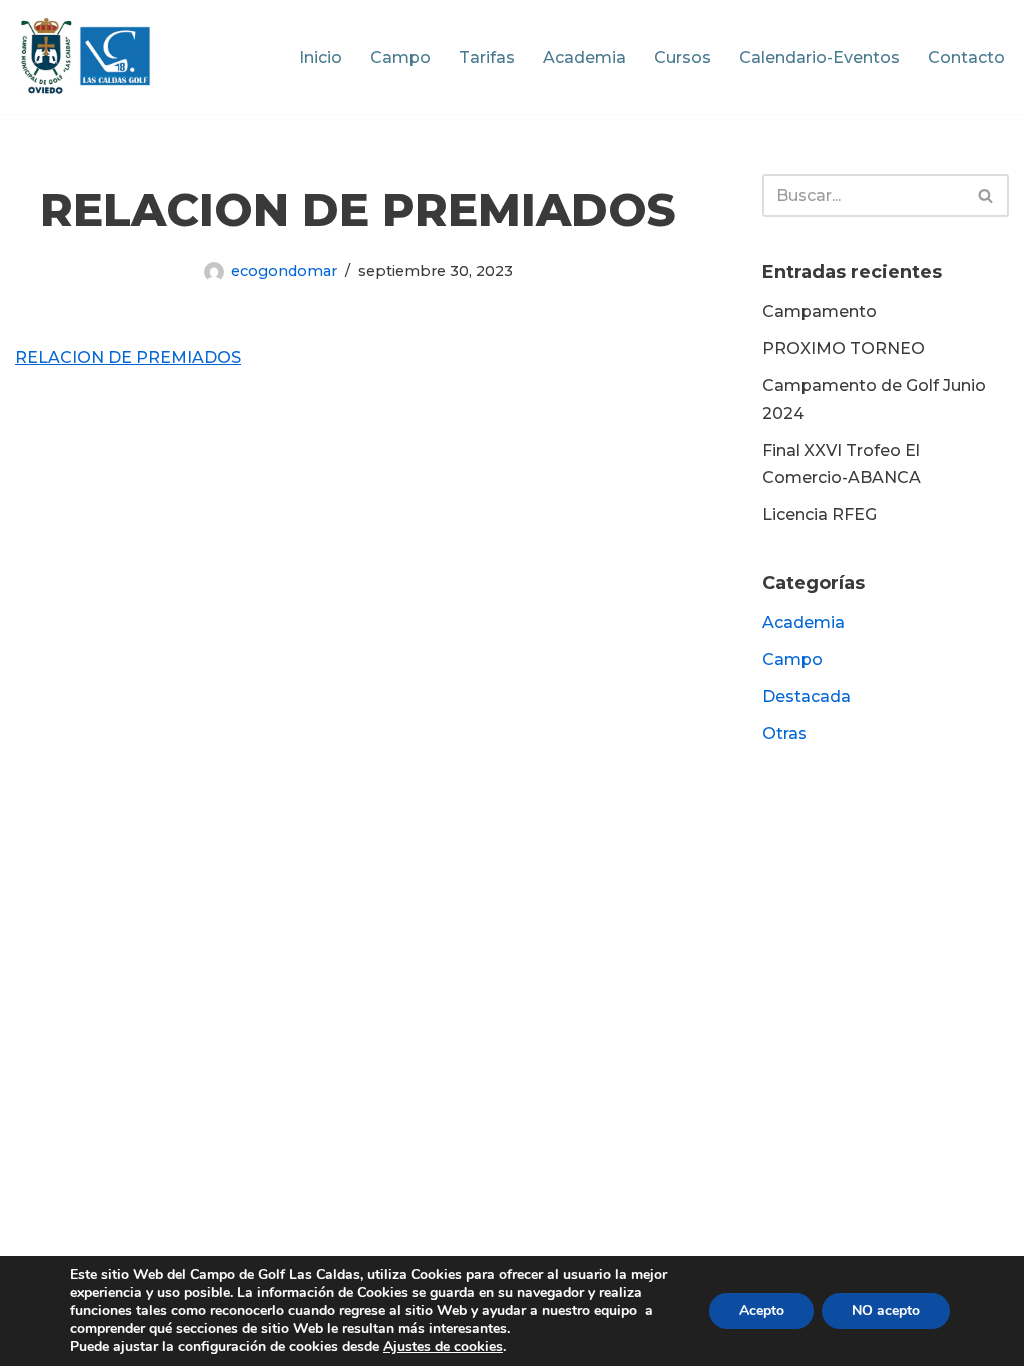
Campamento (819, 311)
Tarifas (487, 57)
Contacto (966, 57)
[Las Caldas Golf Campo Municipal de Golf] (85, 57)
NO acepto (886, 1310)
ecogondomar (284, 271)
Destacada (806, 696)
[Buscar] (986, 195)
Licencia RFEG (819, 514)
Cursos (682, 57)
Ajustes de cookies (443, 1347)
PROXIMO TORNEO (843, 348)
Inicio (320, 57)
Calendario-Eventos (819, 57)
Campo (400, 57)
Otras (784, 733)
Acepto (761, 1310)
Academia (584, 57)
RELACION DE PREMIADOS (128, 357)
